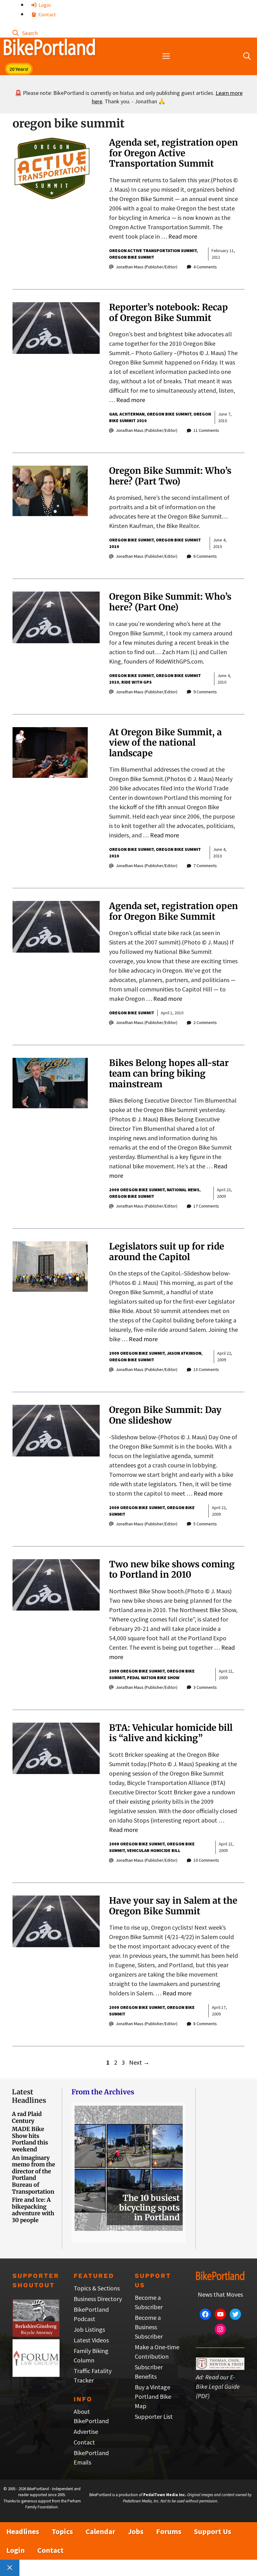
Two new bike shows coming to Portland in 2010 (172, 1570)
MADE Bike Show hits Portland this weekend (30, 2139)
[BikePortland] (49, 49)
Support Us (213, 2531)
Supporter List (154, 2416)
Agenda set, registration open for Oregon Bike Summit (173, 911)
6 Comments (205, 556)
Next (139, 2062)
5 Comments (205, 1524)
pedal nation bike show (153, 1678)
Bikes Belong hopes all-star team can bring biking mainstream (169, 1073)
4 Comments (205, 267)
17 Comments (206, 1206)
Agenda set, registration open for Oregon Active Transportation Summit (173, 153)
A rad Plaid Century (27, 2117)
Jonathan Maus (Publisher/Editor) (147, 267)
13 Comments (206, 1369)
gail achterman (127, 414)
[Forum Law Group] (36, 2374)
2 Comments (205, 1022)
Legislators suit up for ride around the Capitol (167, 1252)
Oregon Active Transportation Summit (153, 251)
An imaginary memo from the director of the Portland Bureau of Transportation (34, 2175)
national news (183, 1190)
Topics (62, 2531)
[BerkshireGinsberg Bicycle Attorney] (36, 2334)
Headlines (23, 2531)
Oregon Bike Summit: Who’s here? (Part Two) (170, 476)
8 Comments (205, 2024)
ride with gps (136, 682)
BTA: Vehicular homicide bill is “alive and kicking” (171, 1733)
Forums (169, 2531)
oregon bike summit (132, 257)
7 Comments (205, 866)
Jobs (136, 2531)
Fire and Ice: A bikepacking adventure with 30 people (33, 2210)
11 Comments (206, 430)
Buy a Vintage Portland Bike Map (153, 2396)
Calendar (100, 2531)
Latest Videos (91, 2340)
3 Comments (205, 1687)
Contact (47, 14)
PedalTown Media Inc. (165, 2495)
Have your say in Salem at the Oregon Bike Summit (173, 1906)
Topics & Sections (97, 2288)
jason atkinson (184, 1353)
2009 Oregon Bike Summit (137, 1190)
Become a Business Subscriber (149, 2327)
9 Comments (205, 692)
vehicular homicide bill (154, 1850)
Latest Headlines (29, 2096)
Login (44, 5)
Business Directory (98, 2299)
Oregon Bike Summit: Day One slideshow (165, 1415)
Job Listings (89, 2329)
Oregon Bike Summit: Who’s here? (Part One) (170, 602)
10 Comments (206, 1860)
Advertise (86, 2431)
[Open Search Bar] (25, 33)
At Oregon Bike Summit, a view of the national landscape (165, 743)
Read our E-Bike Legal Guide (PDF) (218, 2386)
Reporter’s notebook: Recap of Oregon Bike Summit (168, 313)
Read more (183, 236)
